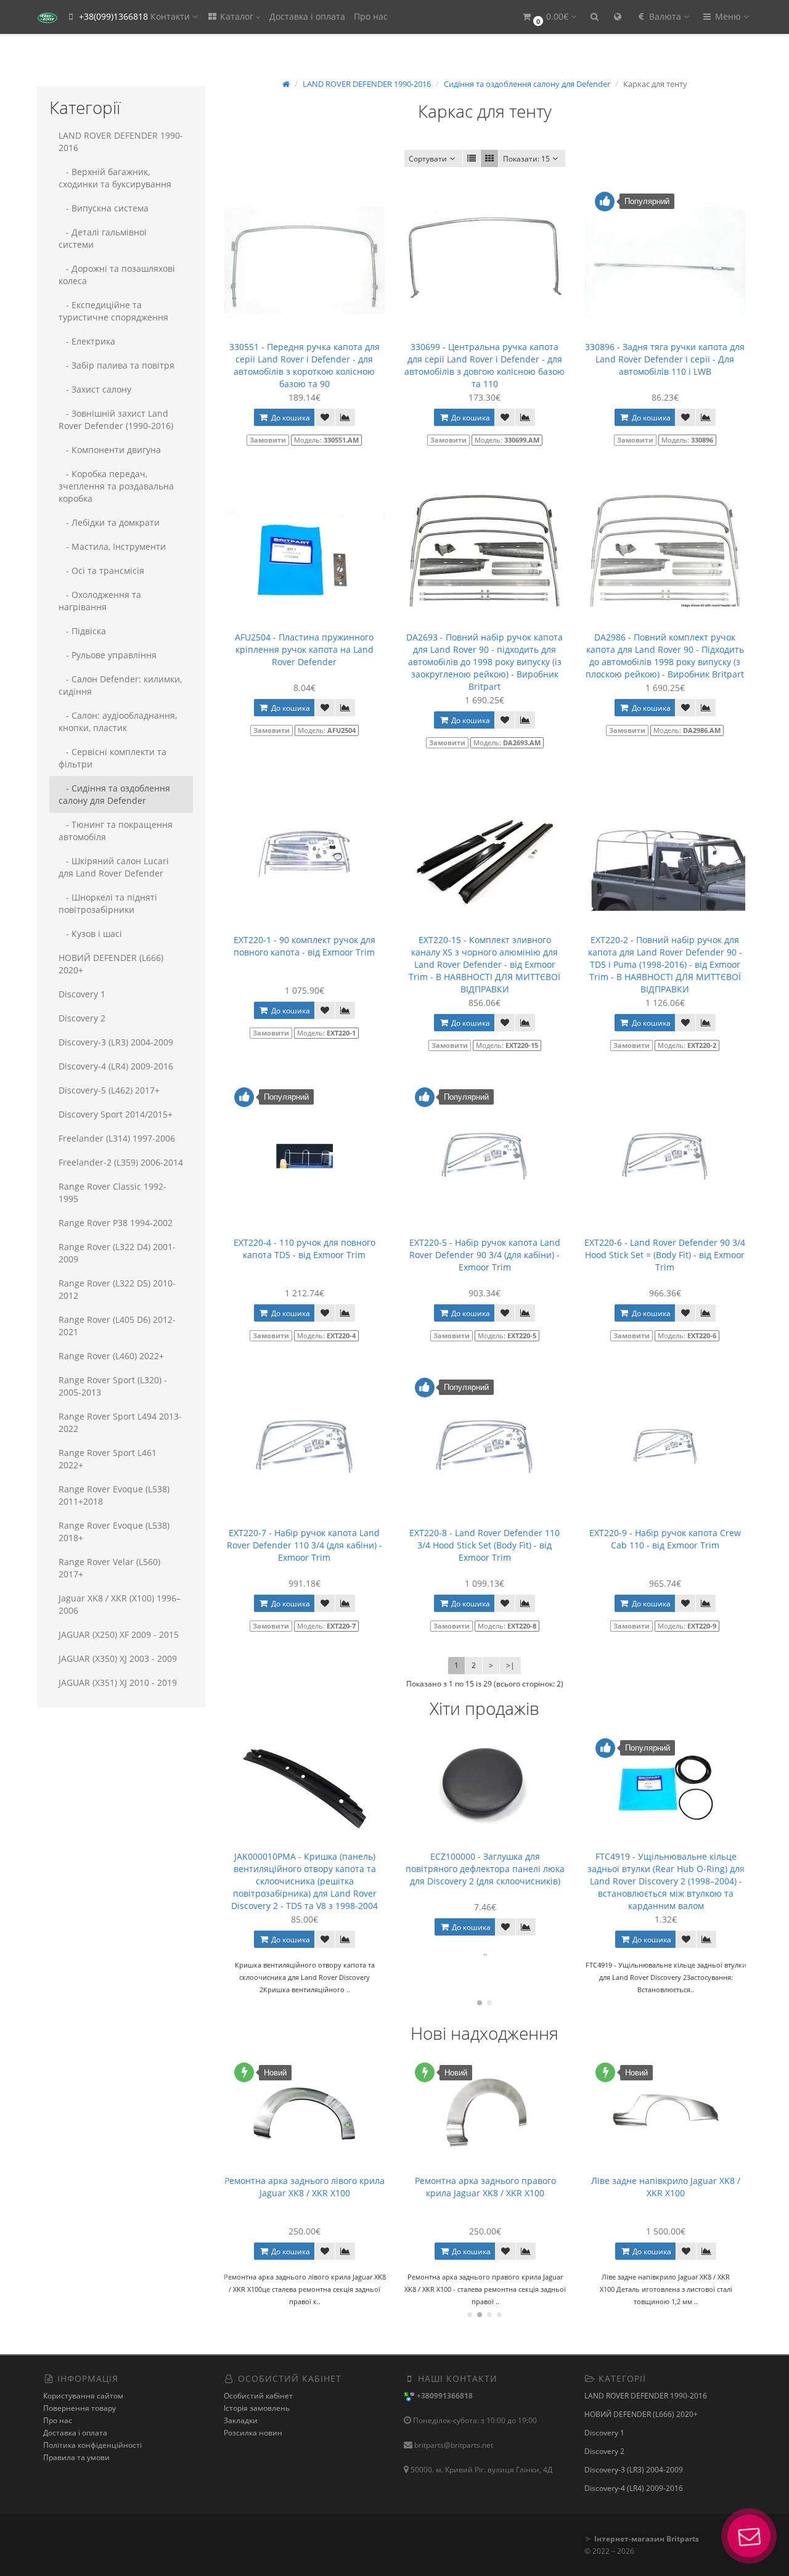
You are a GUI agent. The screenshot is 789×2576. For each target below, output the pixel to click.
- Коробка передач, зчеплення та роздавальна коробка (116, 486)
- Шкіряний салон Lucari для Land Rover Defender (114, 867)
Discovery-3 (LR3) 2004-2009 (116, 1042)
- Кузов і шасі (90, 934)
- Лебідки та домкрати (109, 522)
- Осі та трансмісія (101, 570)
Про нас (371, 16)
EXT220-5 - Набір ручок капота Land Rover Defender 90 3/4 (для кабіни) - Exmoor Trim (485, 1255)
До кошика (290, 418)
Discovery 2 (82, 1018)
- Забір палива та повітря (117, 365)
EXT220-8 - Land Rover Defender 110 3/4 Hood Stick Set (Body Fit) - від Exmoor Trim (484, 1545)
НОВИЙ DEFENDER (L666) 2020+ (111, 964)
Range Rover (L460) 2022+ (111, 1356)
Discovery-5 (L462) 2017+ (109, 1090)
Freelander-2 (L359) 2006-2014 (121, 1162)
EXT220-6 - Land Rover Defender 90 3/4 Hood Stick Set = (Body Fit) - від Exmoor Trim (665, 1255)
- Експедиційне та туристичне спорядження (113, 311)
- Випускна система (104, 208)
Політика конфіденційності (92, 2445)
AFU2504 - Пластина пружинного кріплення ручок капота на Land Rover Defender (304, 649)
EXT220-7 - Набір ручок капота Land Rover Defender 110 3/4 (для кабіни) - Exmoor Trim (305, 1545)
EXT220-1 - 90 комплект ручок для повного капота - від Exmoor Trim (305, 946)
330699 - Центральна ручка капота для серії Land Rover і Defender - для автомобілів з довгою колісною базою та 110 (484, 365)
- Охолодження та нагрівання (100, 601)
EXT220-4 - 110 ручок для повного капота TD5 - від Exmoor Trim (305, 1249)
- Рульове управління (108, 655)
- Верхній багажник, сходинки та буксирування (115, 178)
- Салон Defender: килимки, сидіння (120, 685)
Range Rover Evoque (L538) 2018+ (114, 1531)
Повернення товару (80, 2408)
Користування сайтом (83, 2396)
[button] (549, 17)
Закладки (241, 2420)
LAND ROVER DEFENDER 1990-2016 (121, 141)
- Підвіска (82, 631)
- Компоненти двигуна (110, 450)
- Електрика (87, 341)
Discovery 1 (82, 994)
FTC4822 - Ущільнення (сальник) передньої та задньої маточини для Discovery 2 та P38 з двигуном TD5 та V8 (666, 1875)
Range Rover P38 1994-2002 (116, 1223)
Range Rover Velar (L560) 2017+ (109, 1568)
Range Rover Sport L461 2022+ (108, 1459)
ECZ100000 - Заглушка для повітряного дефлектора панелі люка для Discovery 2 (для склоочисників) (305, 1869)
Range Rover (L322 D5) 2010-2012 (117, 1289)
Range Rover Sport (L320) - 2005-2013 (113, 1386)
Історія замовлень (257, 2408)
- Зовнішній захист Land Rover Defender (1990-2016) (116, 419)
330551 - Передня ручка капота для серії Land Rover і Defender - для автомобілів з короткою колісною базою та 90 (305, 365)
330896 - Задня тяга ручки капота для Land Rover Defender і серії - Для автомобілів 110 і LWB (665, 359)
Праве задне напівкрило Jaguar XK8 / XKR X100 (666, 2187)
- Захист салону (95, 389)
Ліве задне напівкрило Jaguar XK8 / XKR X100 (485, 2187)
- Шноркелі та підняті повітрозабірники (108, 903)
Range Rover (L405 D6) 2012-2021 (117, 1326)
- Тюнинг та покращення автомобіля (116, 831)
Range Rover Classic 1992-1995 (112, 1192)
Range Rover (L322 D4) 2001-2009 (117, 1253)
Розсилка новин (253, 2433)
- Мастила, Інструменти (112, 546)
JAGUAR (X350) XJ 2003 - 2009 (118, 1658)
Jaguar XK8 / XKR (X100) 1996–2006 (120, 1604)
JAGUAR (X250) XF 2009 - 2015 (119, 1634)
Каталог (237, 16)
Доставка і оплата (307, 16)
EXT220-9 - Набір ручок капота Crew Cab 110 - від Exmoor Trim (665, 1539)
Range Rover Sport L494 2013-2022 (120, 1422)
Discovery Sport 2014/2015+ (116, 1114)
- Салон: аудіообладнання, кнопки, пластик (118, 722)
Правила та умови (76, 2457)
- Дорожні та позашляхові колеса (117, 275)
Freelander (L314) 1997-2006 (117, 1138)
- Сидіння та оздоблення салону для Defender (114, 794)
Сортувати (428, 159)
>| (510, 1665)
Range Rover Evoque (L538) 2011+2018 (114, 1495)
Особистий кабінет (258, 2396)
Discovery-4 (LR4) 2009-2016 (116, 1066)
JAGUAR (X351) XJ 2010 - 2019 (118, 1683)
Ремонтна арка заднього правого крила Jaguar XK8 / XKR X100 (305, 2187)
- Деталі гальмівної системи (103, 238)
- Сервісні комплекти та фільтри (112, 758)
